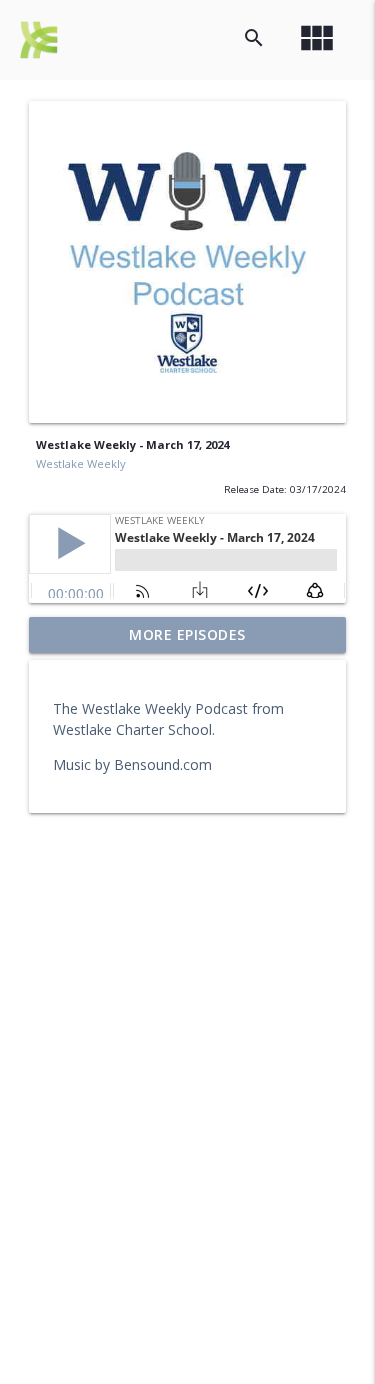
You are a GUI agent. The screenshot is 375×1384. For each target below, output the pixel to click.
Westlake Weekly (81, 463)
